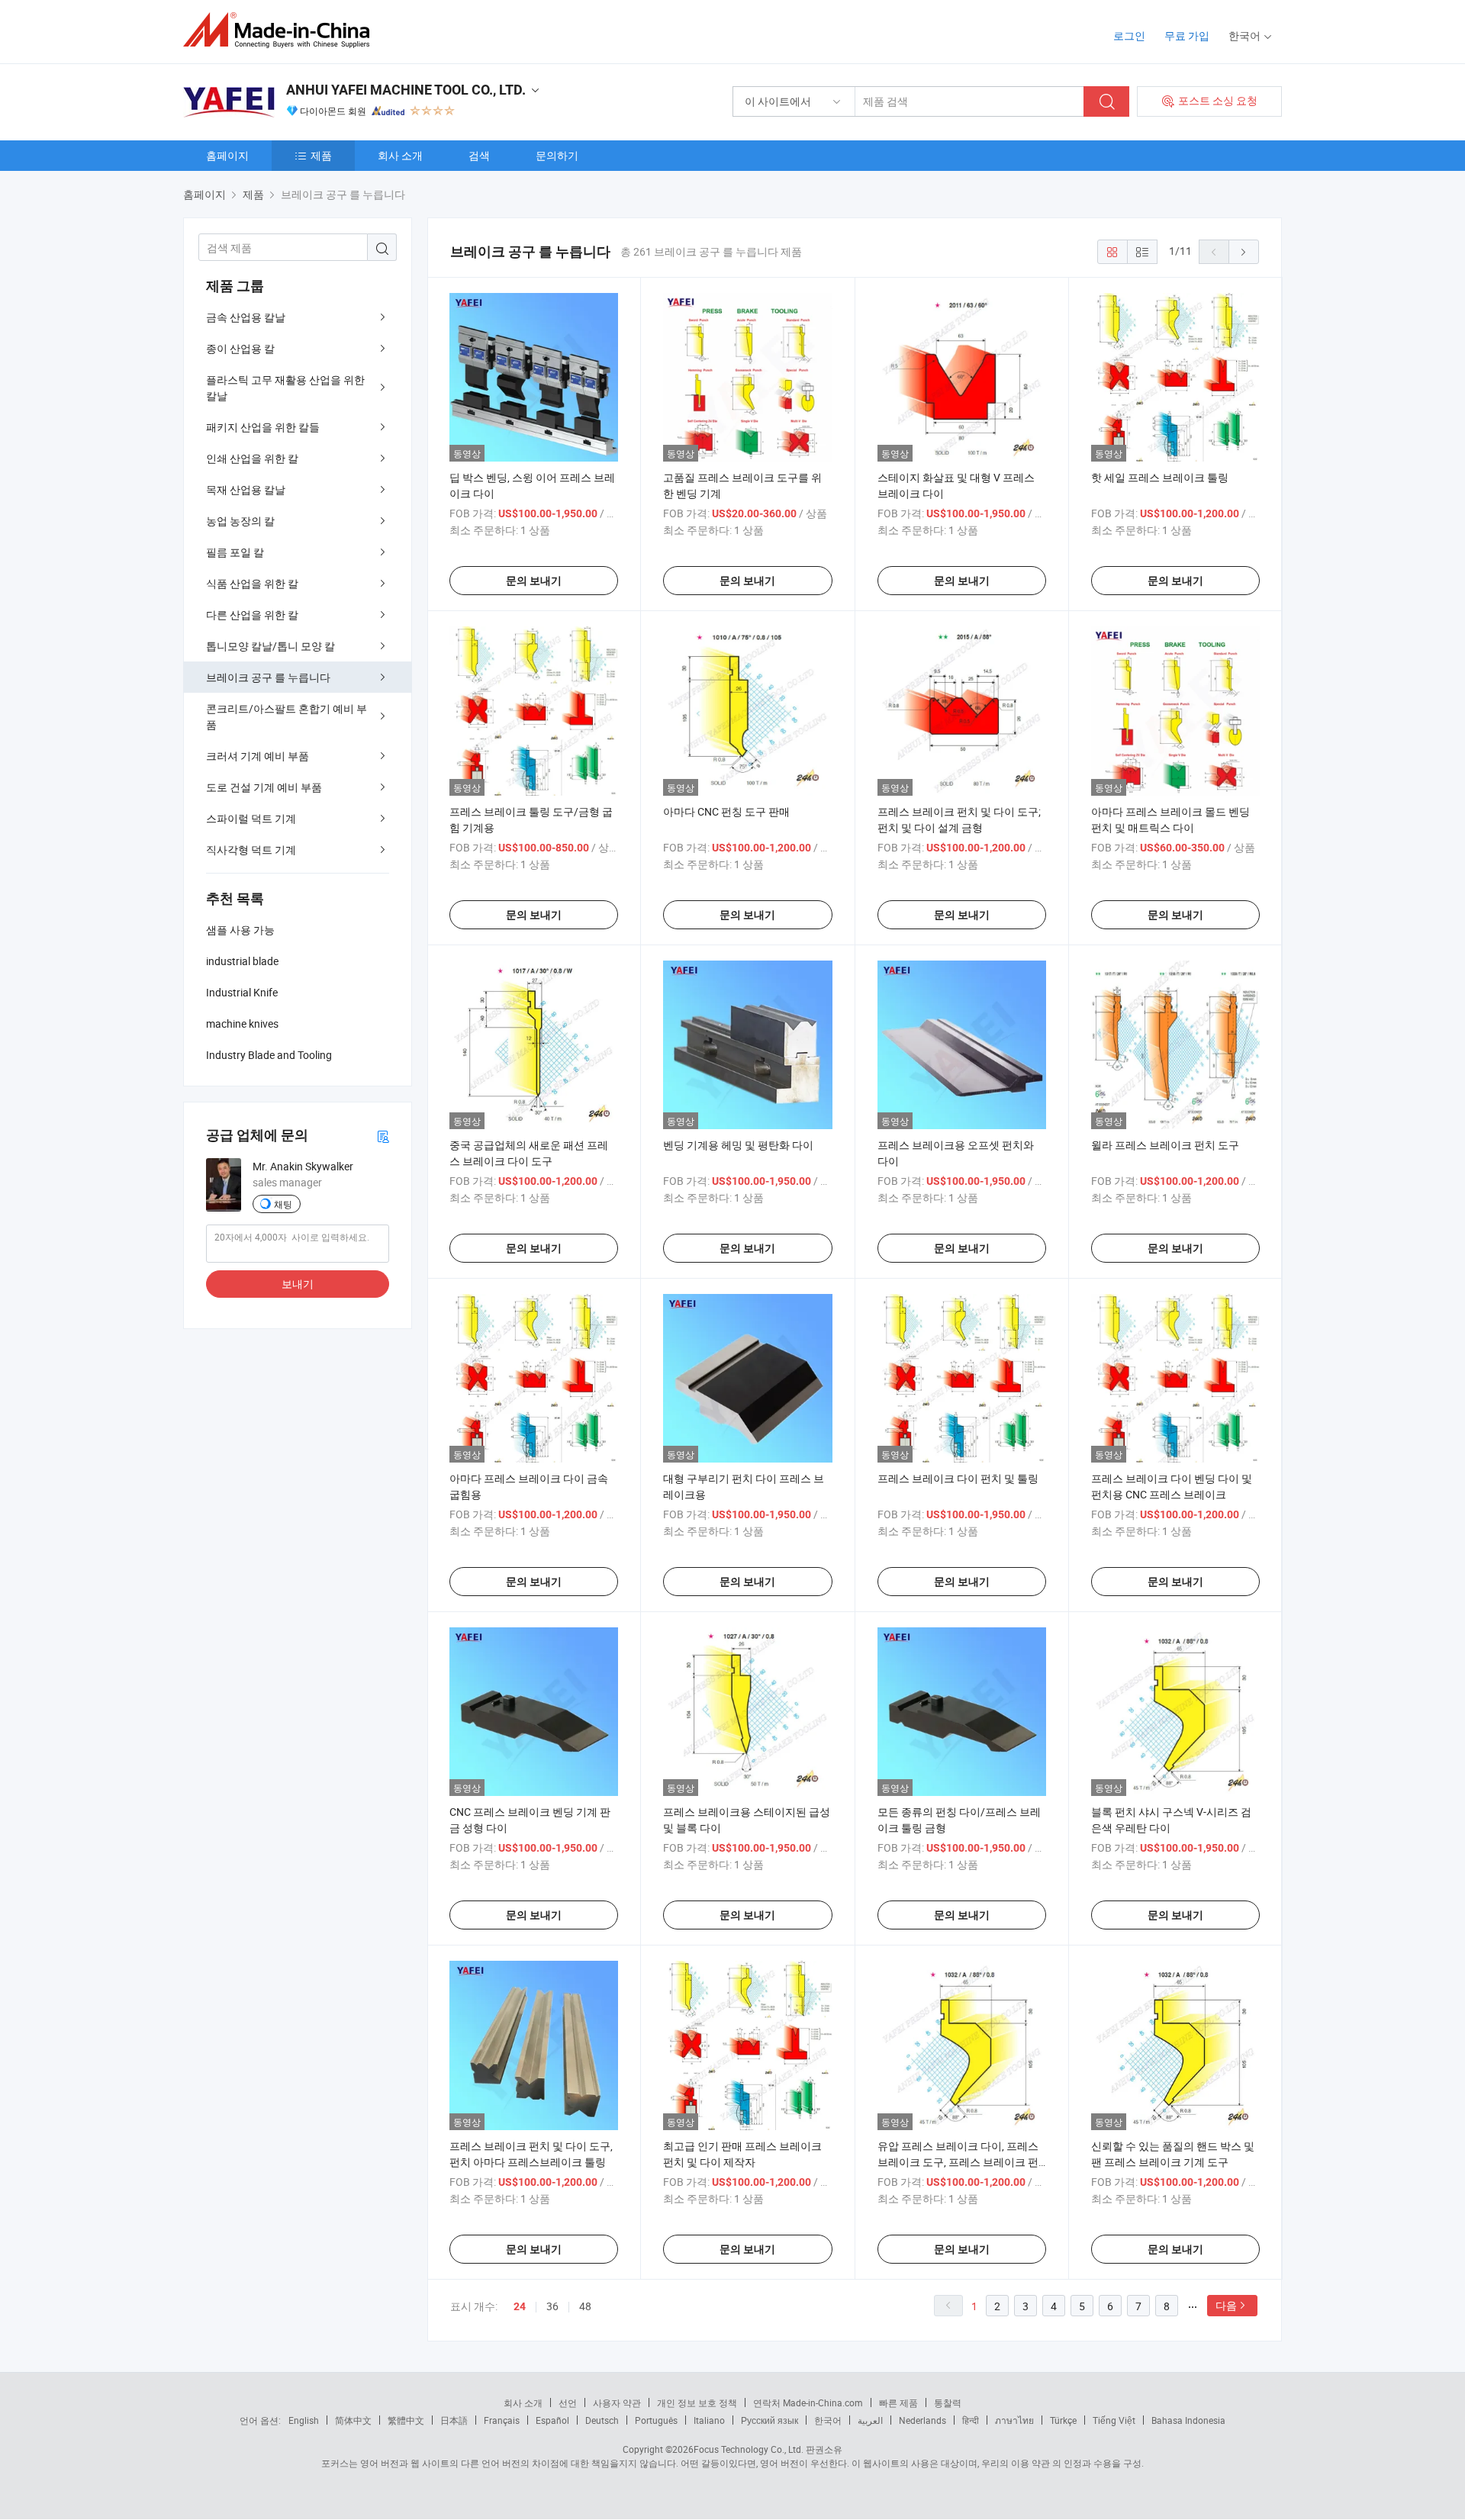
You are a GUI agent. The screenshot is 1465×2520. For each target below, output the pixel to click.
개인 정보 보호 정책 (697, 2403)
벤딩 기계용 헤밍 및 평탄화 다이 (738, 1145)
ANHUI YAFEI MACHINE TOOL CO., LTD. (406, 90)
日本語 (454, 2420)
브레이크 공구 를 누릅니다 (268, 677)
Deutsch (602, 2420)
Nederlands (922, 2420)
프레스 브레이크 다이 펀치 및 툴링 (958, 1478)
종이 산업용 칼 (240, 348)
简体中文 (353, 2420)
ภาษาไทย (1014, 2420)
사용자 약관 (617, 2403)
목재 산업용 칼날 (246, 489)
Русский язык (770, 2420)
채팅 (283, 1204)
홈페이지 (227, 155)
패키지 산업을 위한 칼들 (263, 427)
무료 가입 (1187, 35)
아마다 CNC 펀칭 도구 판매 (726, 811)
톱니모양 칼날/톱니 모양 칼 (270, 646)
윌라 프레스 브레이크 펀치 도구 (1165, 1145)
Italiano (709, 2420)
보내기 (298, 1284)
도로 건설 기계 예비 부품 (264, 787)
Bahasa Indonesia (1188, 2420)
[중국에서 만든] (281, 30)
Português (656, 2420)
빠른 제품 (898, 2403)
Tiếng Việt (1114, 2420)
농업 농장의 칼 (240, 521)
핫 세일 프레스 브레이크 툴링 (1160, 477)
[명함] (383, 1136)
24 (520, 2306)
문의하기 (557, 155)
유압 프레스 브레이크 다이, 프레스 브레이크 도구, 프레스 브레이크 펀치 (958, 2162)
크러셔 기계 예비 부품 (258, 756)
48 (585, 2306)
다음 (1226, 2305)
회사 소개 (400, 155)
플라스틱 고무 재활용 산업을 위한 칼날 (285, 388)
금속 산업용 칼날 (246, 317)
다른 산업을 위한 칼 (252, 615)
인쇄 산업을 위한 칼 (252, 458)
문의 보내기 (534, 581)
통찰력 (948, 2403)
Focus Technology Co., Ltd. (749, 2449)
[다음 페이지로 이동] (1244, 252)
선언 (568, 2403)
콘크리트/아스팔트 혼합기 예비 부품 (287, 716)
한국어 (828, 2420)
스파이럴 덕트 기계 (251, 818)
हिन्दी (971, 2420)
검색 (479, 155)
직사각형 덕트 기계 (251, 850)
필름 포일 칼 (235, 552)
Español (552, 2420)
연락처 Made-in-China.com (808, 2403)
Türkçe (1063, 2420)
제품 (321, 155)
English (304, 2420)
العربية (870, 2420)
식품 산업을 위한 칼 (252, 583)
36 (552, 2306)
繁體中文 (406, 2420)
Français (502, 2420)
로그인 (1129, 35)
